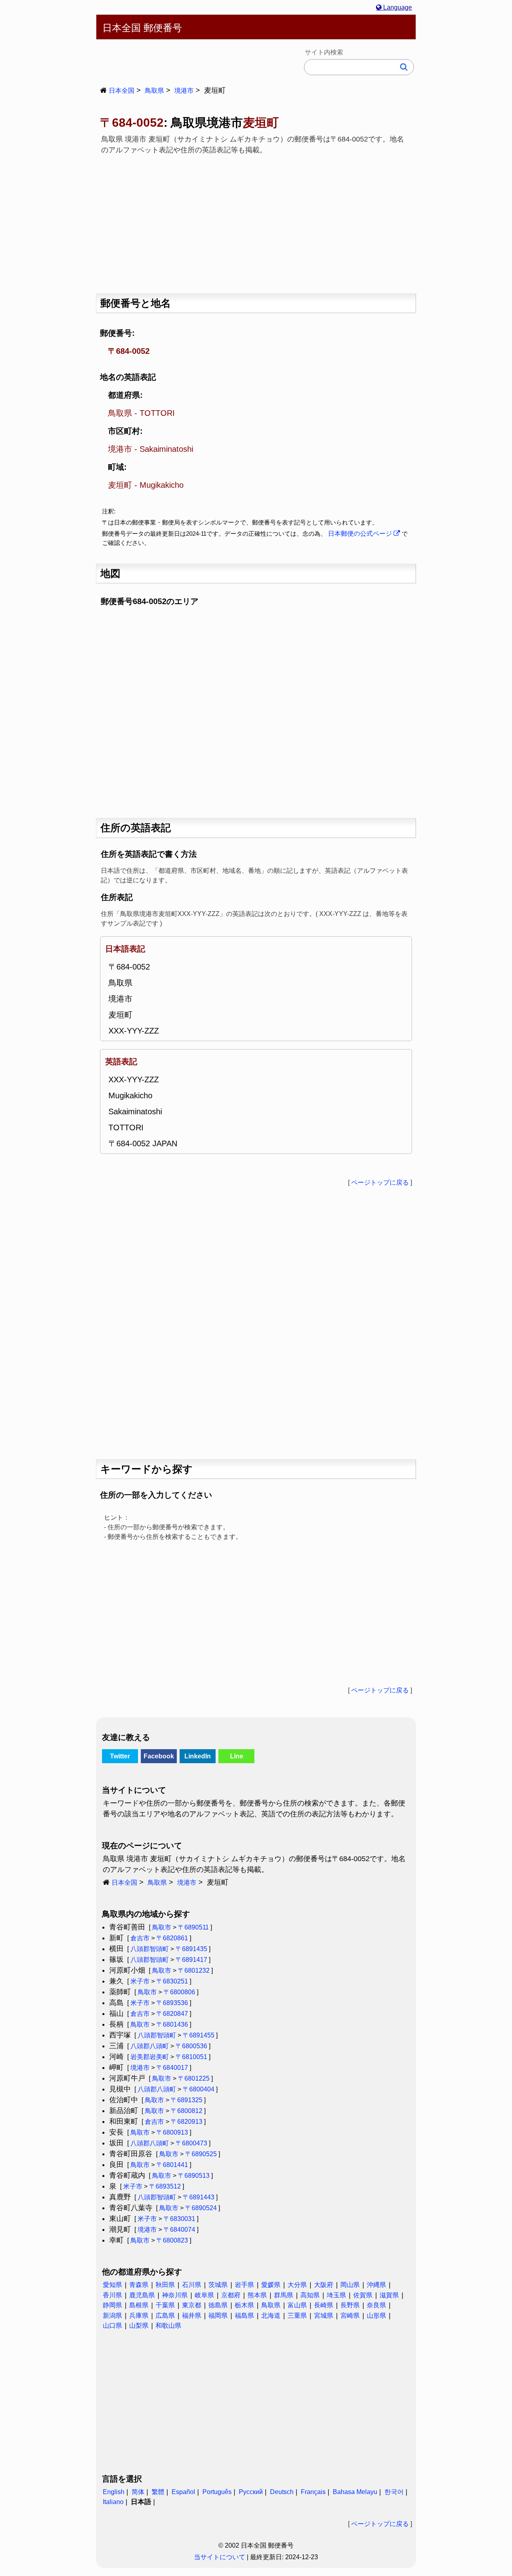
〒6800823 (172, 2240)
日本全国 (122, 91)
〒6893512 (165, 2186)
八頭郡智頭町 (150, 1949)
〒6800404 (199, 2089)
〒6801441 (172, 2165)
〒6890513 (194, 2176)
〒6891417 (191, 1960)
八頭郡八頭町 (150, 2046)
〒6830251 (172, 1981)
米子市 (140, 1981)
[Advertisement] (256, 221)
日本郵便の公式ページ (361, 534)
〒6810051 (191, 2057)
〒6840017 (172, 2068)
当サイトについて (220, 2557)
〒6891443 (199, 2197)
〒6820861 (172, 1938)
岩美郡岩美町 (150, 2057)
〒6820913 (187, 2122)
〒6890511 (193, 1927)
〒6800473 (191, 2143)
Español (183, 2492)
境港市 (184, 91)
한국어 (394, 2492)
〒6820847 (172, 2014)
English (114, 2492)
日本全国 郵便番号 (142, 28)
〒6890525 (201, 2154)
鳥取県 (154, 91)
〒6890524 (201, 2208)
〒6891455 (199, 2035)
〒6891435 (191, 1949)
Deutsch (282, 2492)
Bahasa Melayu (355, 2492)
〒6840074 (179, 2230)
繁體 (158, 2492)
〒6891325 (187, 2100)
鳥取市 (162, 1927)
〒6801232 (194, 1970)
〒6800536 (191, 2046)
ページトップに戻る (380, 1182)
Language (397, 7)
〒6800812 (187, 2111)
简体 (138, 2492)
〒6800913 (172, 2132)
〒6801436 (172, 2024)
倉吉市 (140, 1938)
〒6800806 (179, 1992)
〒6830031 (179, 2219)
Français (313, 2492)
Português (217, 2492)
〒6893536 (172, 2003)
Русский (251, 2492)
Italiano (113, 2502)
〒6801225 (194, 2078)
